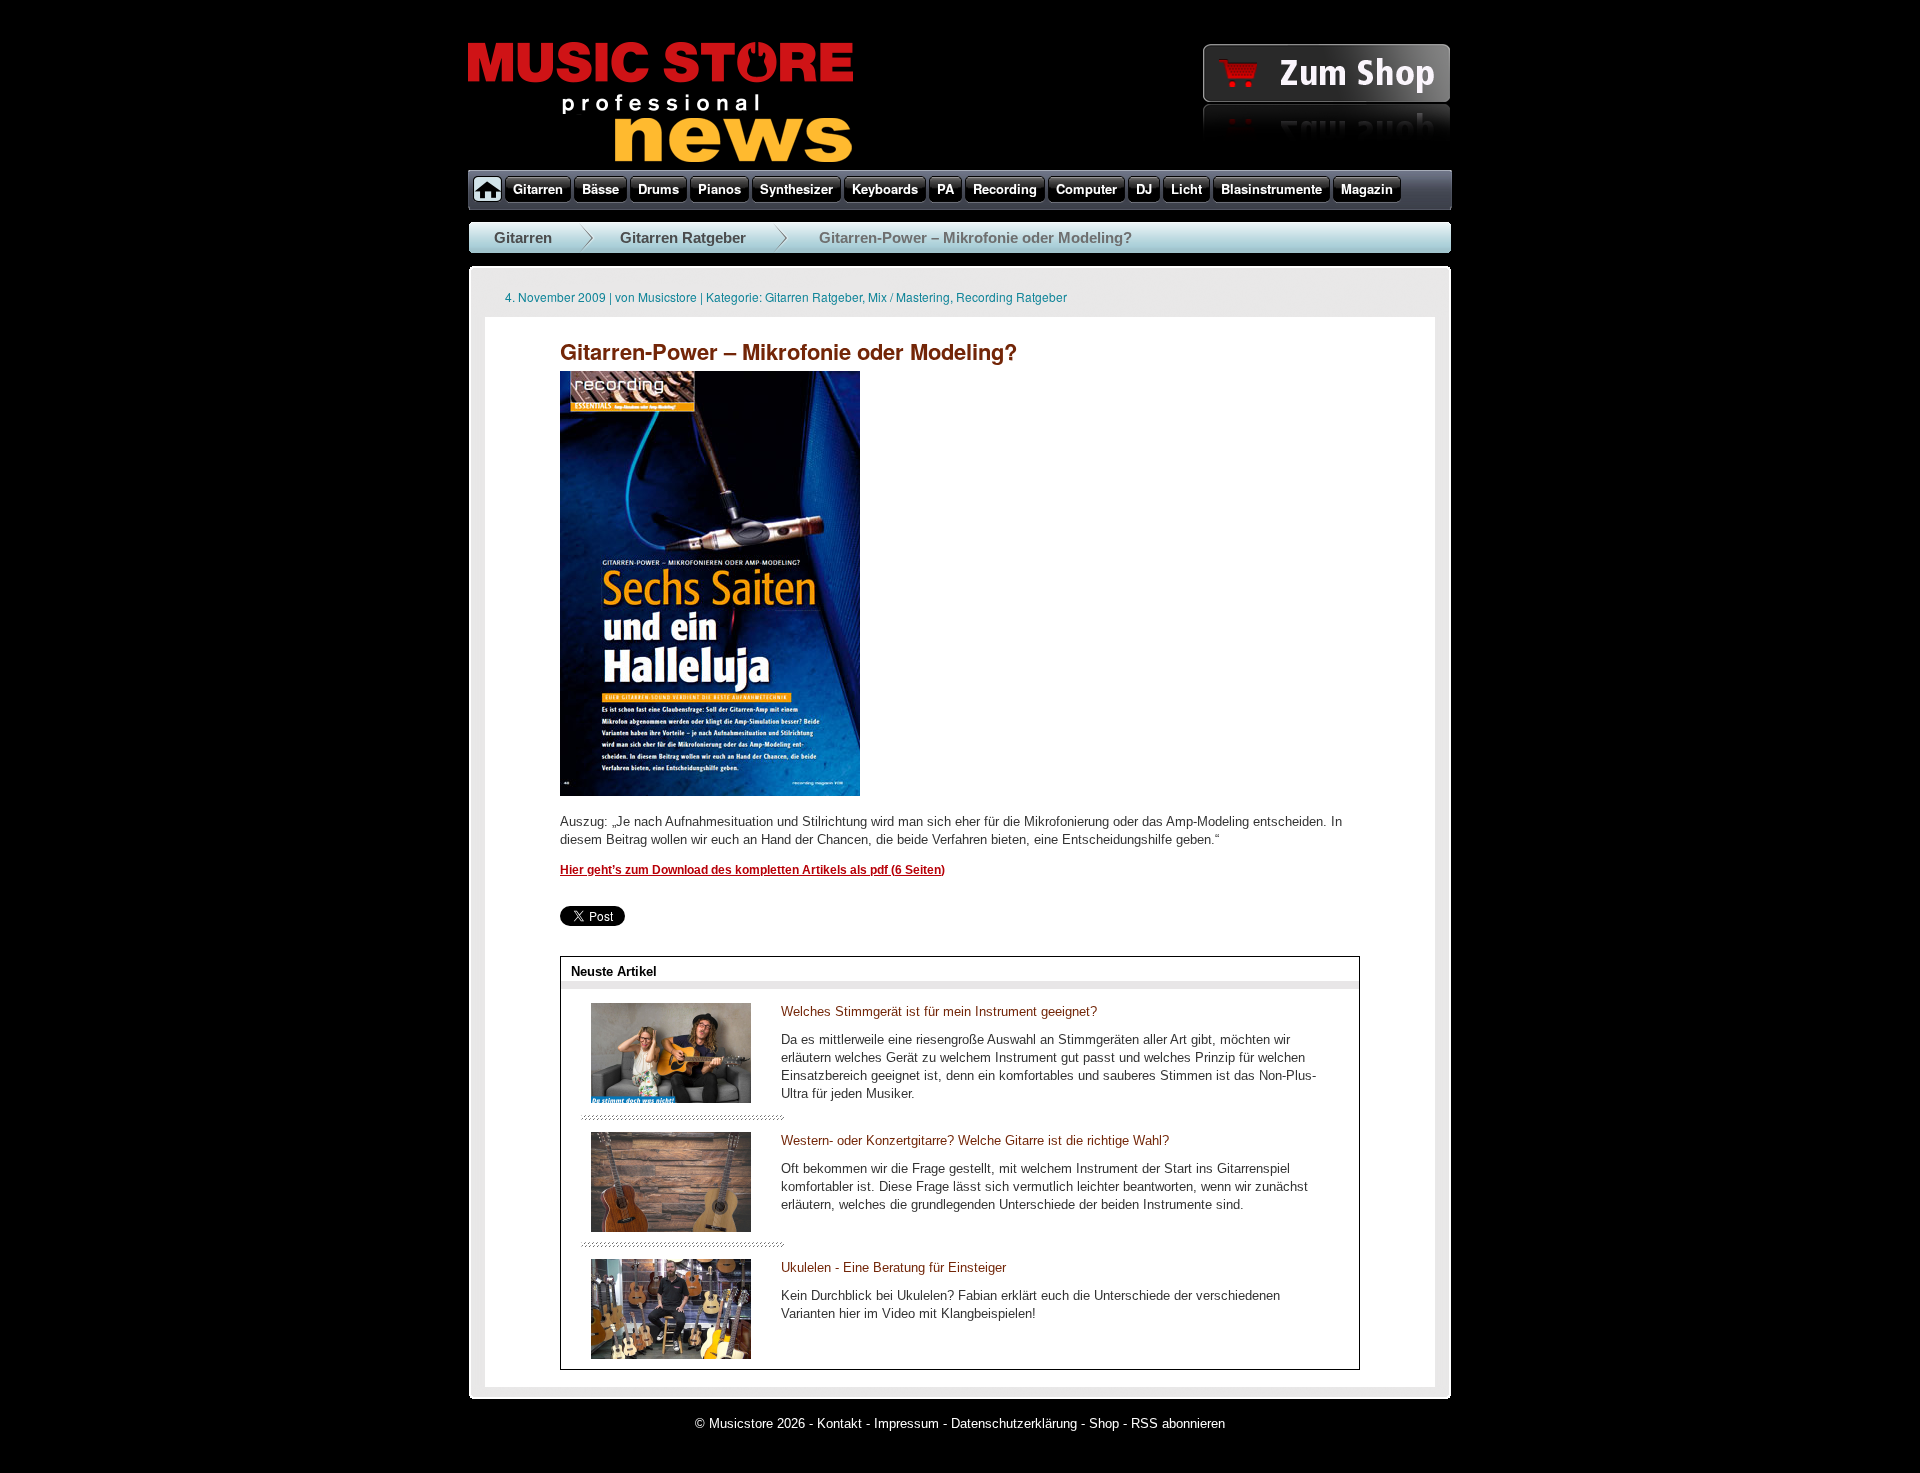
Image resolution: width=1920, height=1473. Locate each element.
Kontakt (839, 1423)
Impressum (906, 1423)
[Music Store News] (660, 160)
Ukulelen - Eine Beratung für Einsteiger (893, 1267)
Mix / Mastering (909, 296)
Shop (1104, 1423)
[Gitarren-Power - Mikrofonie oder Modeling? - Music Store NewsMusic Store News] (710, 791)
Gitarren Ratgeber (683, 237)
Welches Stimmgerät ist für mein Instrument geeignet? (939, 1011)
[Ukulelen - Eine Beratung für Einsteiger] (671, 1354)
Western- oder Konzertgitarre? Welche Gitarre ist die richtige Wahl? (975, 1140)
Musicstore (667, 296)
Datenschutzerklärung (1014, 1423)
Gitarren (523, 237)
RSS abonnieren (1178, 1423)
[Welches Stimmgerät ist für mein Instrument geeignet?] (671, 1098)
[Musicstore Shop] (960, 166)
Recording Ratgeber (1011, 296)
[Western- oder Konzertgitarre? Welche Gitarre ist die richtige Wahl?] (671, 1227)
